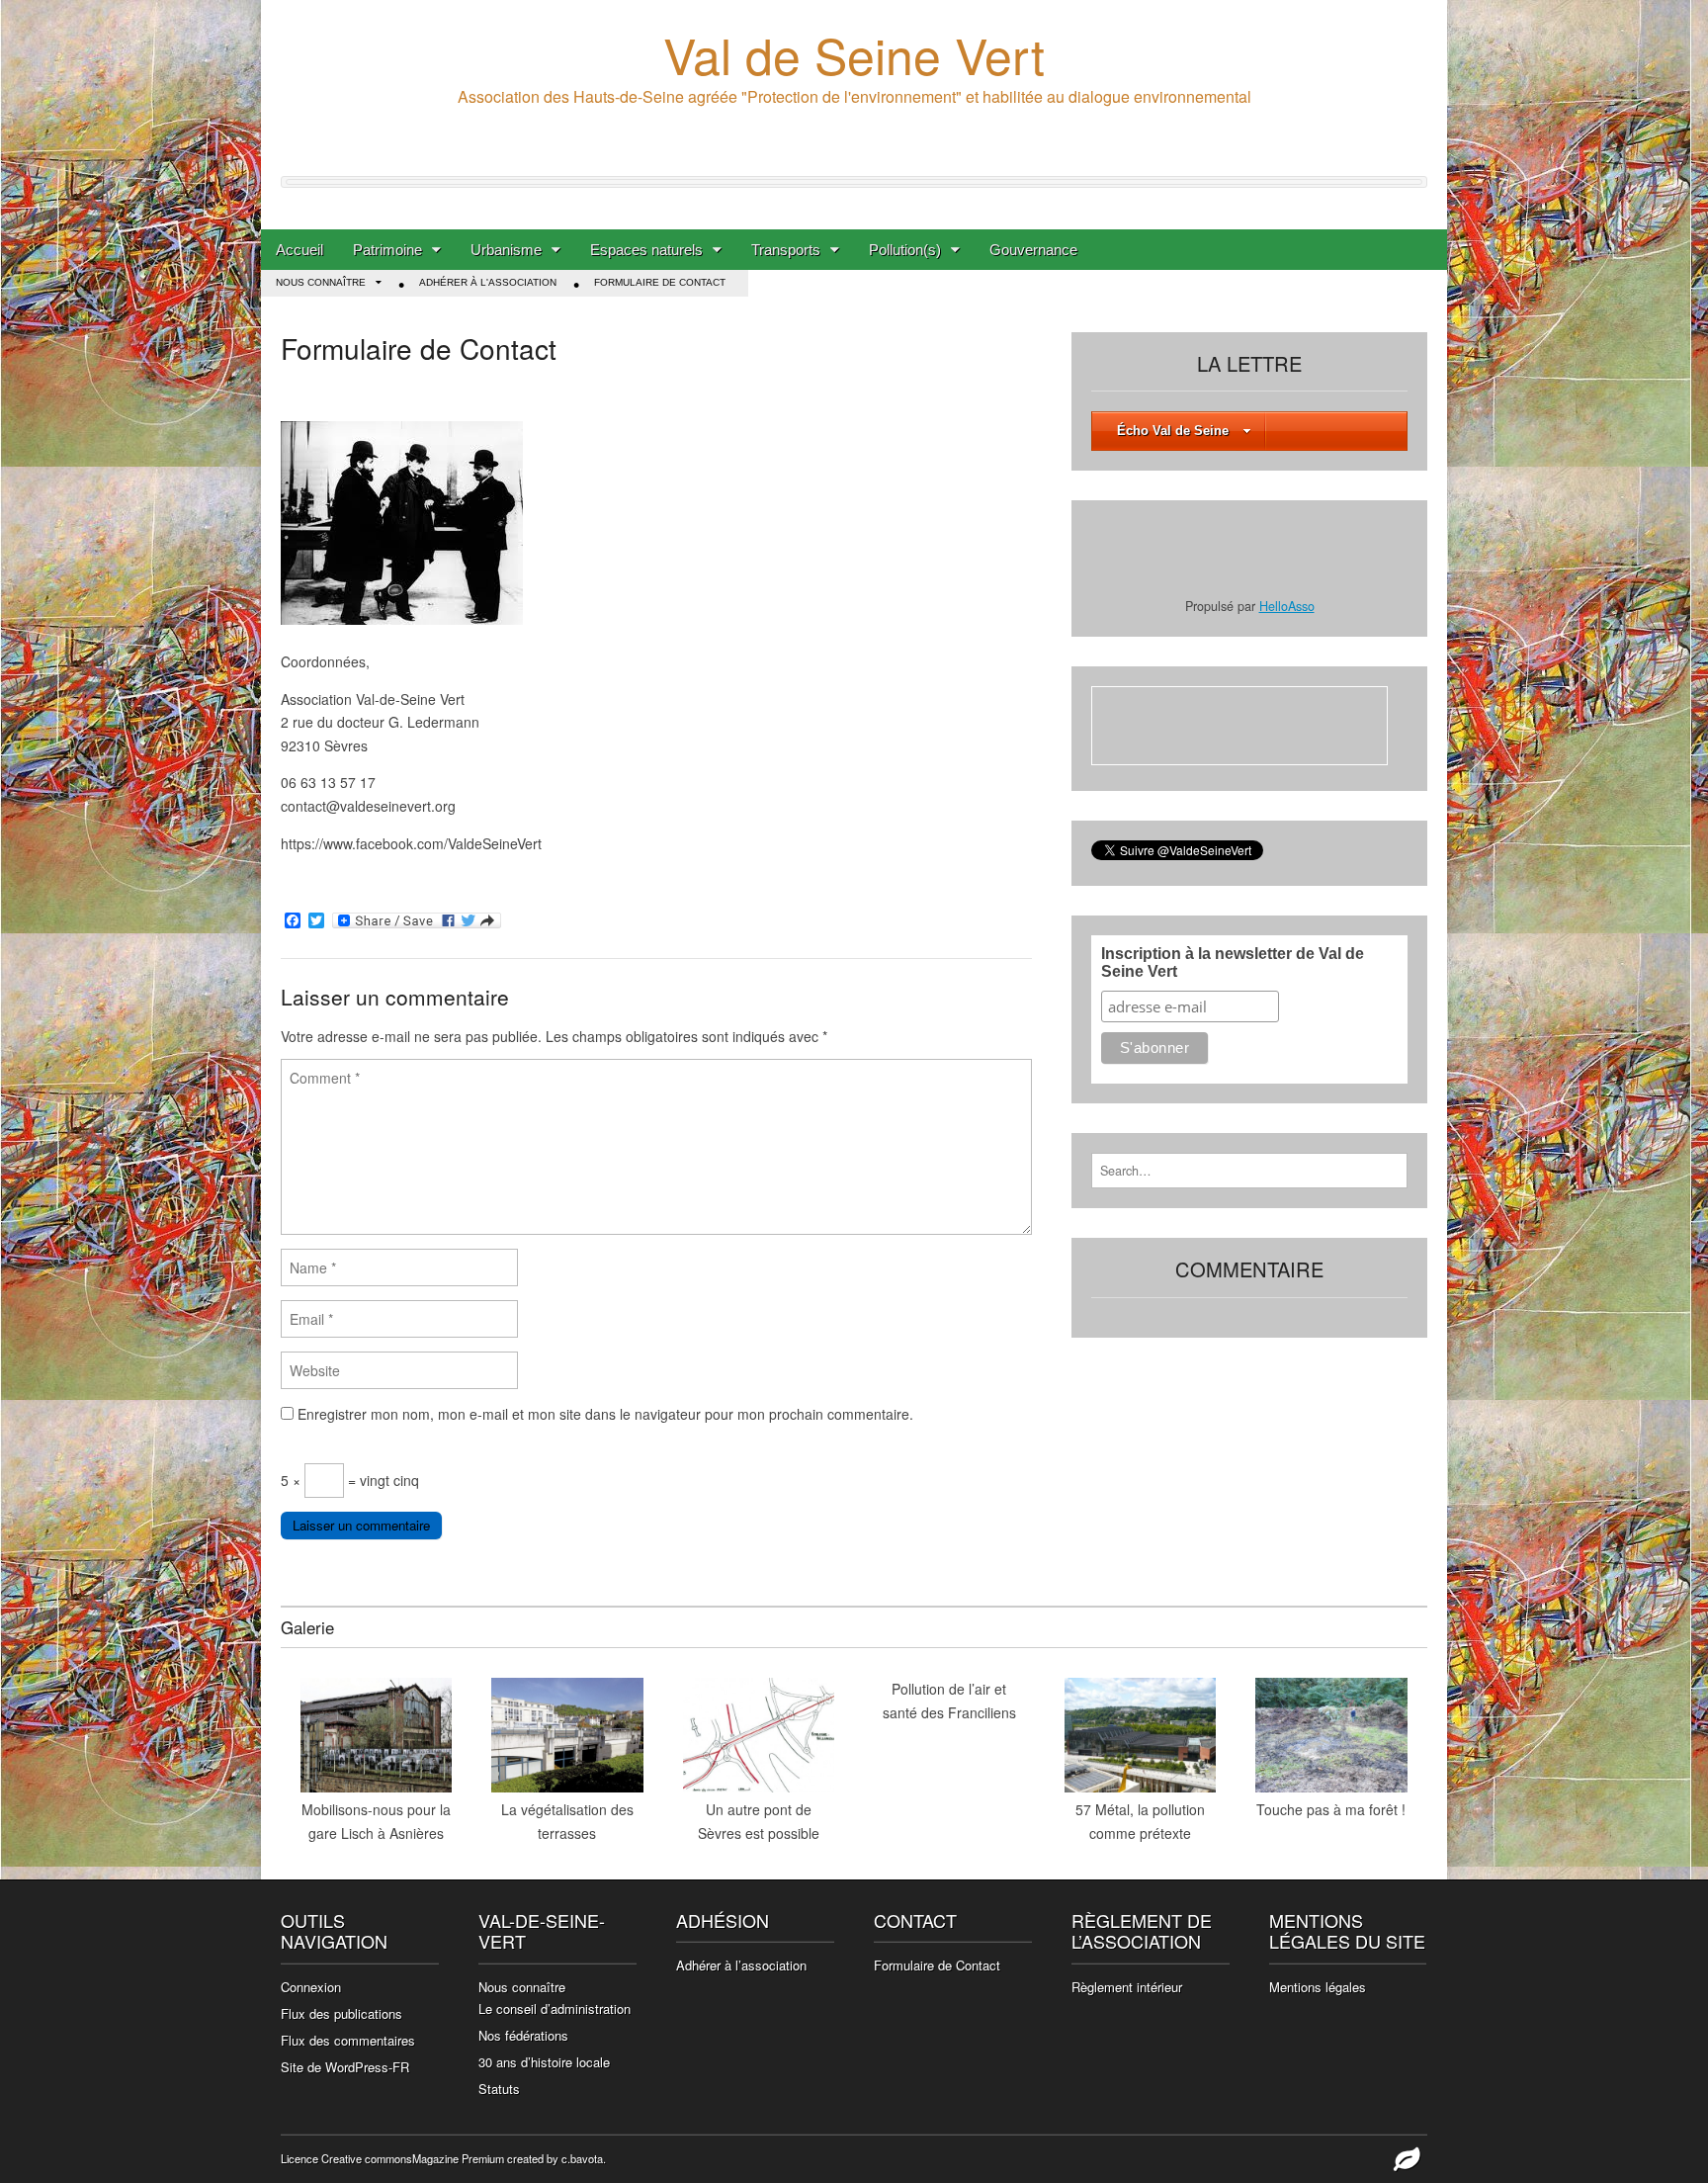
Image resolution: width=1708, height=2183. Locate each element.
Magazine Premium (458, 2158)
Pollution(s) (905, 250)
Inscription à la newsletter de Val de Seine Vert (1233, 962)
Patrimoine (387, 250)
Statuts (499, 2089)
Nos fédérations (523, 2035)
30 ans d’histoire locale (544, 2062)
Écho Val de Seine (1173, 431)
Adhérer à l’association (741, 1965)
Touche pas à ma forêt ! (1331, 1809)
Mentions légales (1318, 1987)
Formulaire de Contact (660, 282)
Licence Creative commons (346, 2158)
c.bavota (582, 2158)
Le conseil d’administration (555, 2008)
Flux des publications (342, 2013)
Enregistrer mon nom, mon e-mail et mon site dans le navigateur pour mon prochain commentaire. (605, 1414)
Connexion (311, 1987)
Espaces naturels (646, 250)
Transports (786, 250)
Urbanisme (506, 250)
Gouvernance (1033, 250)
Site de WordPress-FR (345, 2067)
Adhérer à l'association (488, 282)
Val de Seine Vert (854, 54)
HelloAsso (1287, 606)
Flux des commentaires (348, 2040)
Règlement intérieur (1127, 1987)
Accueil (299, 250)
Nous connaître (321, 282)
